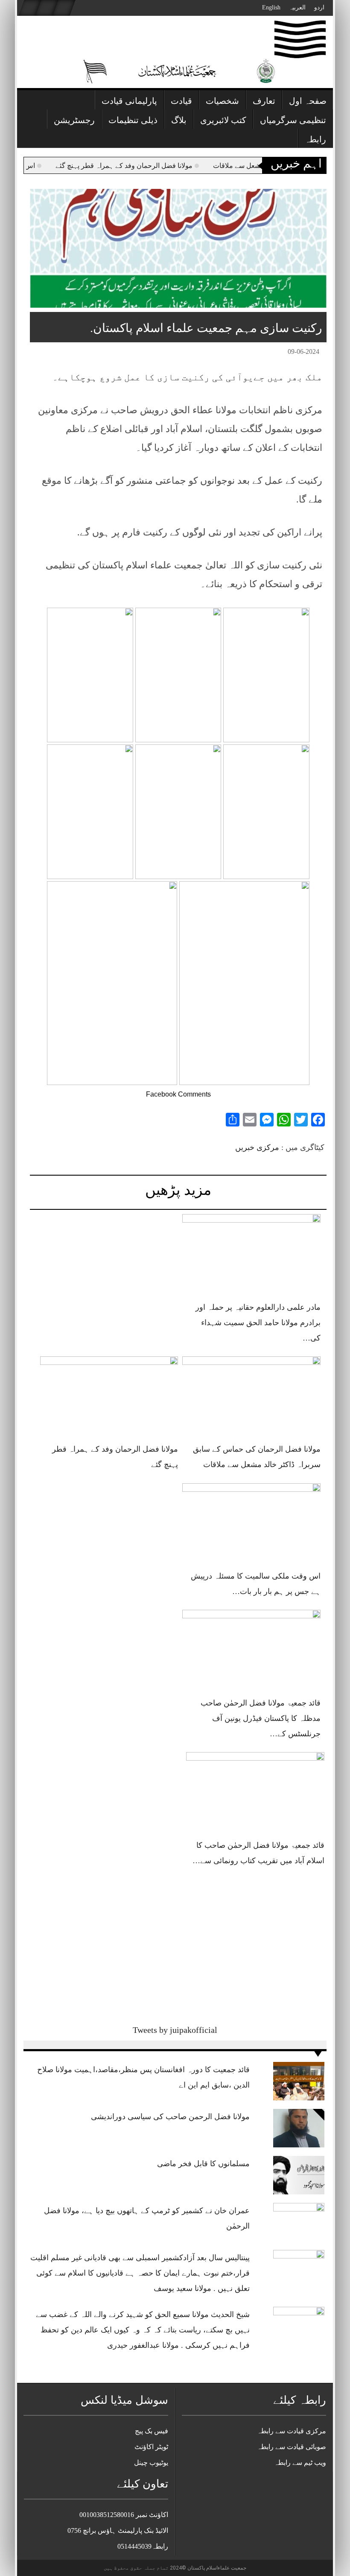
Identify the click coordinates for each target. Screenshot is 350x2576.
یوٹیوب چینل (151, 2463)
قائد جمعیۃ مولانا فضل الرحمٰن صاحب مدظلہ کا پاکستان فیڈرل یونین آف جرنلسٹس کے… (261, 1718)
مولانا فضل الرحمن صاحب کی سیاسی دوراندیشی (170, 2117)
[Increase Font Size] (49, 353)
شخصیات (222, 101)
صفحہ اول (308, 101)
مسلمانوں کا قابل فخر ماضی (203, 2164)
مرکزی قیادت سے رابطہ (292, 2431)
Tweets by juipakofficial (175, 2030)
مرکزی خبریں (257, 1147)
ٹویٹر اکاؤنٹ (151, 2447)
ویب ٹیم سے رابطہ (300, 2463)
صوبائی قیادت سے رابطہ (292, 2447)
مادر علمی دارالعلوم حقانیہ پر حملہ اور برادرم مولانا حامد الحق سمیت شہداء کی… (258, 1323)
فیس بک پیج (152, 2431)
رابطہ (315, 139)
